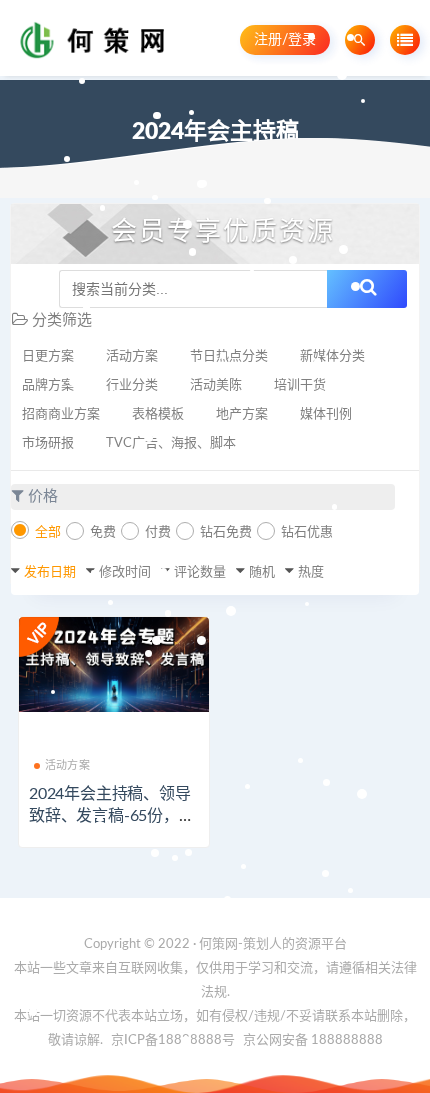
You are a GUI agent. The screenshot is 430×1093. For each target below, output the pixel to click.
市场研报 (48, 443)
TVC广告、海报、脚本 (171, 443)
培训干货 (300, 385)
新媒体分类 (332, 356)
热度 (311, 572)
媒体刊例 (326, 414)
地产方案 (242, 414)
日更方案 (48, 356)
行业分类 (132, 385)
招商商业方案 (61, 414)
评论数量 (200, 572)
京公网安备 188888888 (313, 1040)
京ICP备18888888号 (174, 1040)
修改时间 (125, 572)
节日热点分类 (229, 356)
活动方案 (132, 356)
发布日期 (50, 572)
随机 (262, 572)
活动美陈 (216, 385)
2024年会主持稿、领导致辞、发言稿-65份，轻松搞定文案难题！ (112, 816)
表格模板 (158, 414)
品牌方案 (48, 385)
